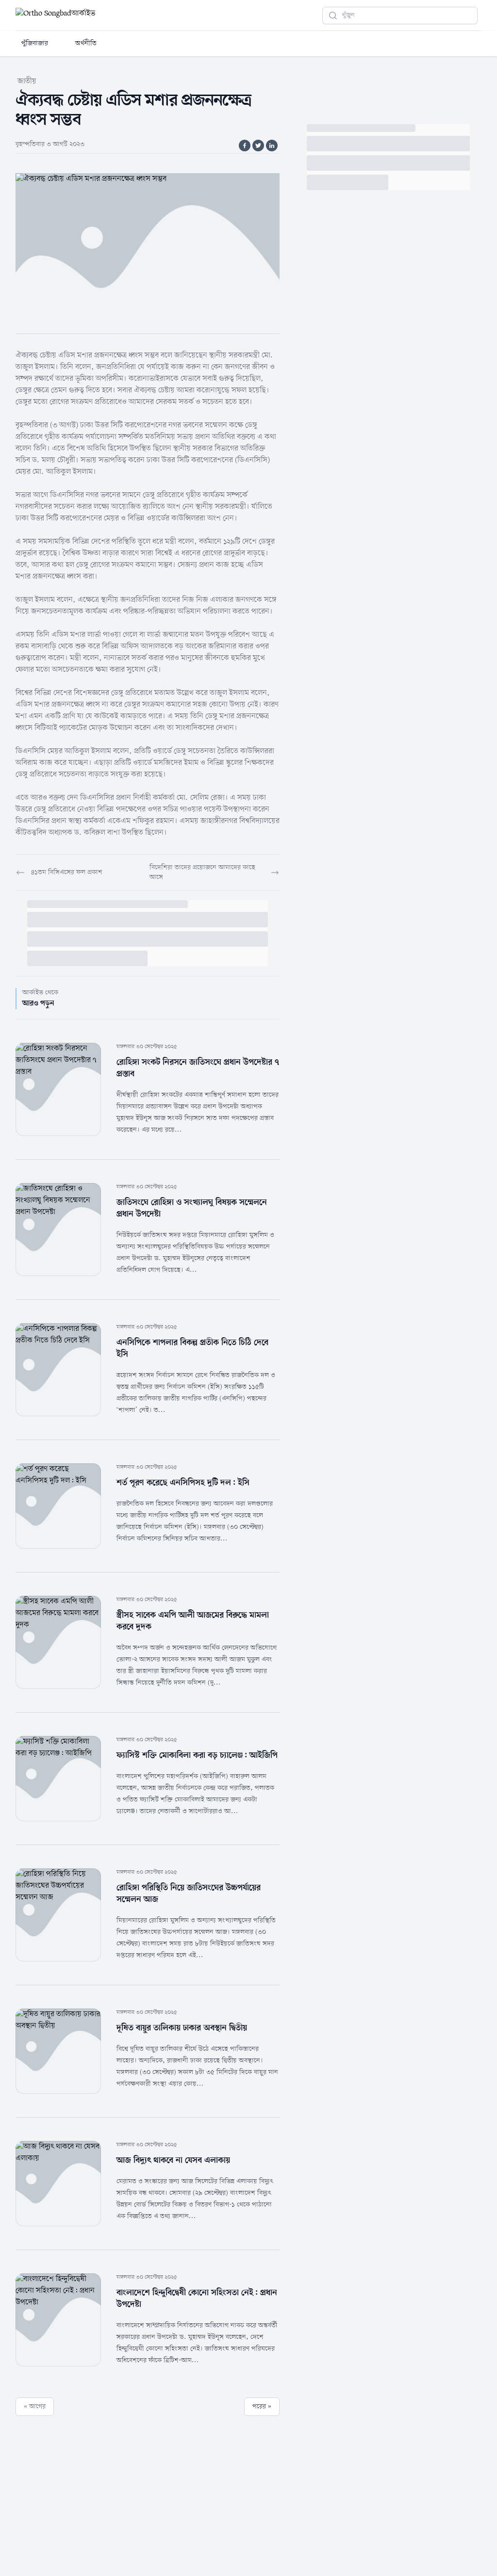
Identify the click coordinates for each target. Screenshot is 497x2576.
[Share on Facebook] (245, 146)
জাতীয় (27, 81)
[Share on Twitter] (258, 146)
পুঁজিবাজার (35, 43)
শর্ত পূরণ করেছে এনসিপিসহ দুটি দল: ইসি (183, 1483)
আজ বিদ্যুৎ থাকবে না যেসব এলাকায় (173, 2160)
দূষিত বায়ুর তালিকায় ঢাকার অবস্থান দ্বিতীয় (182, 2028)
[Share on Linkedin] (272, 146)
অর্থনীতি (86, 43)
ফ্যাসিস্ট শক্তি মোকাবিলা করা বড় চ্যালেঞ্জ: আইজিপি (197, 1755)
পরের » (262, 2406)
